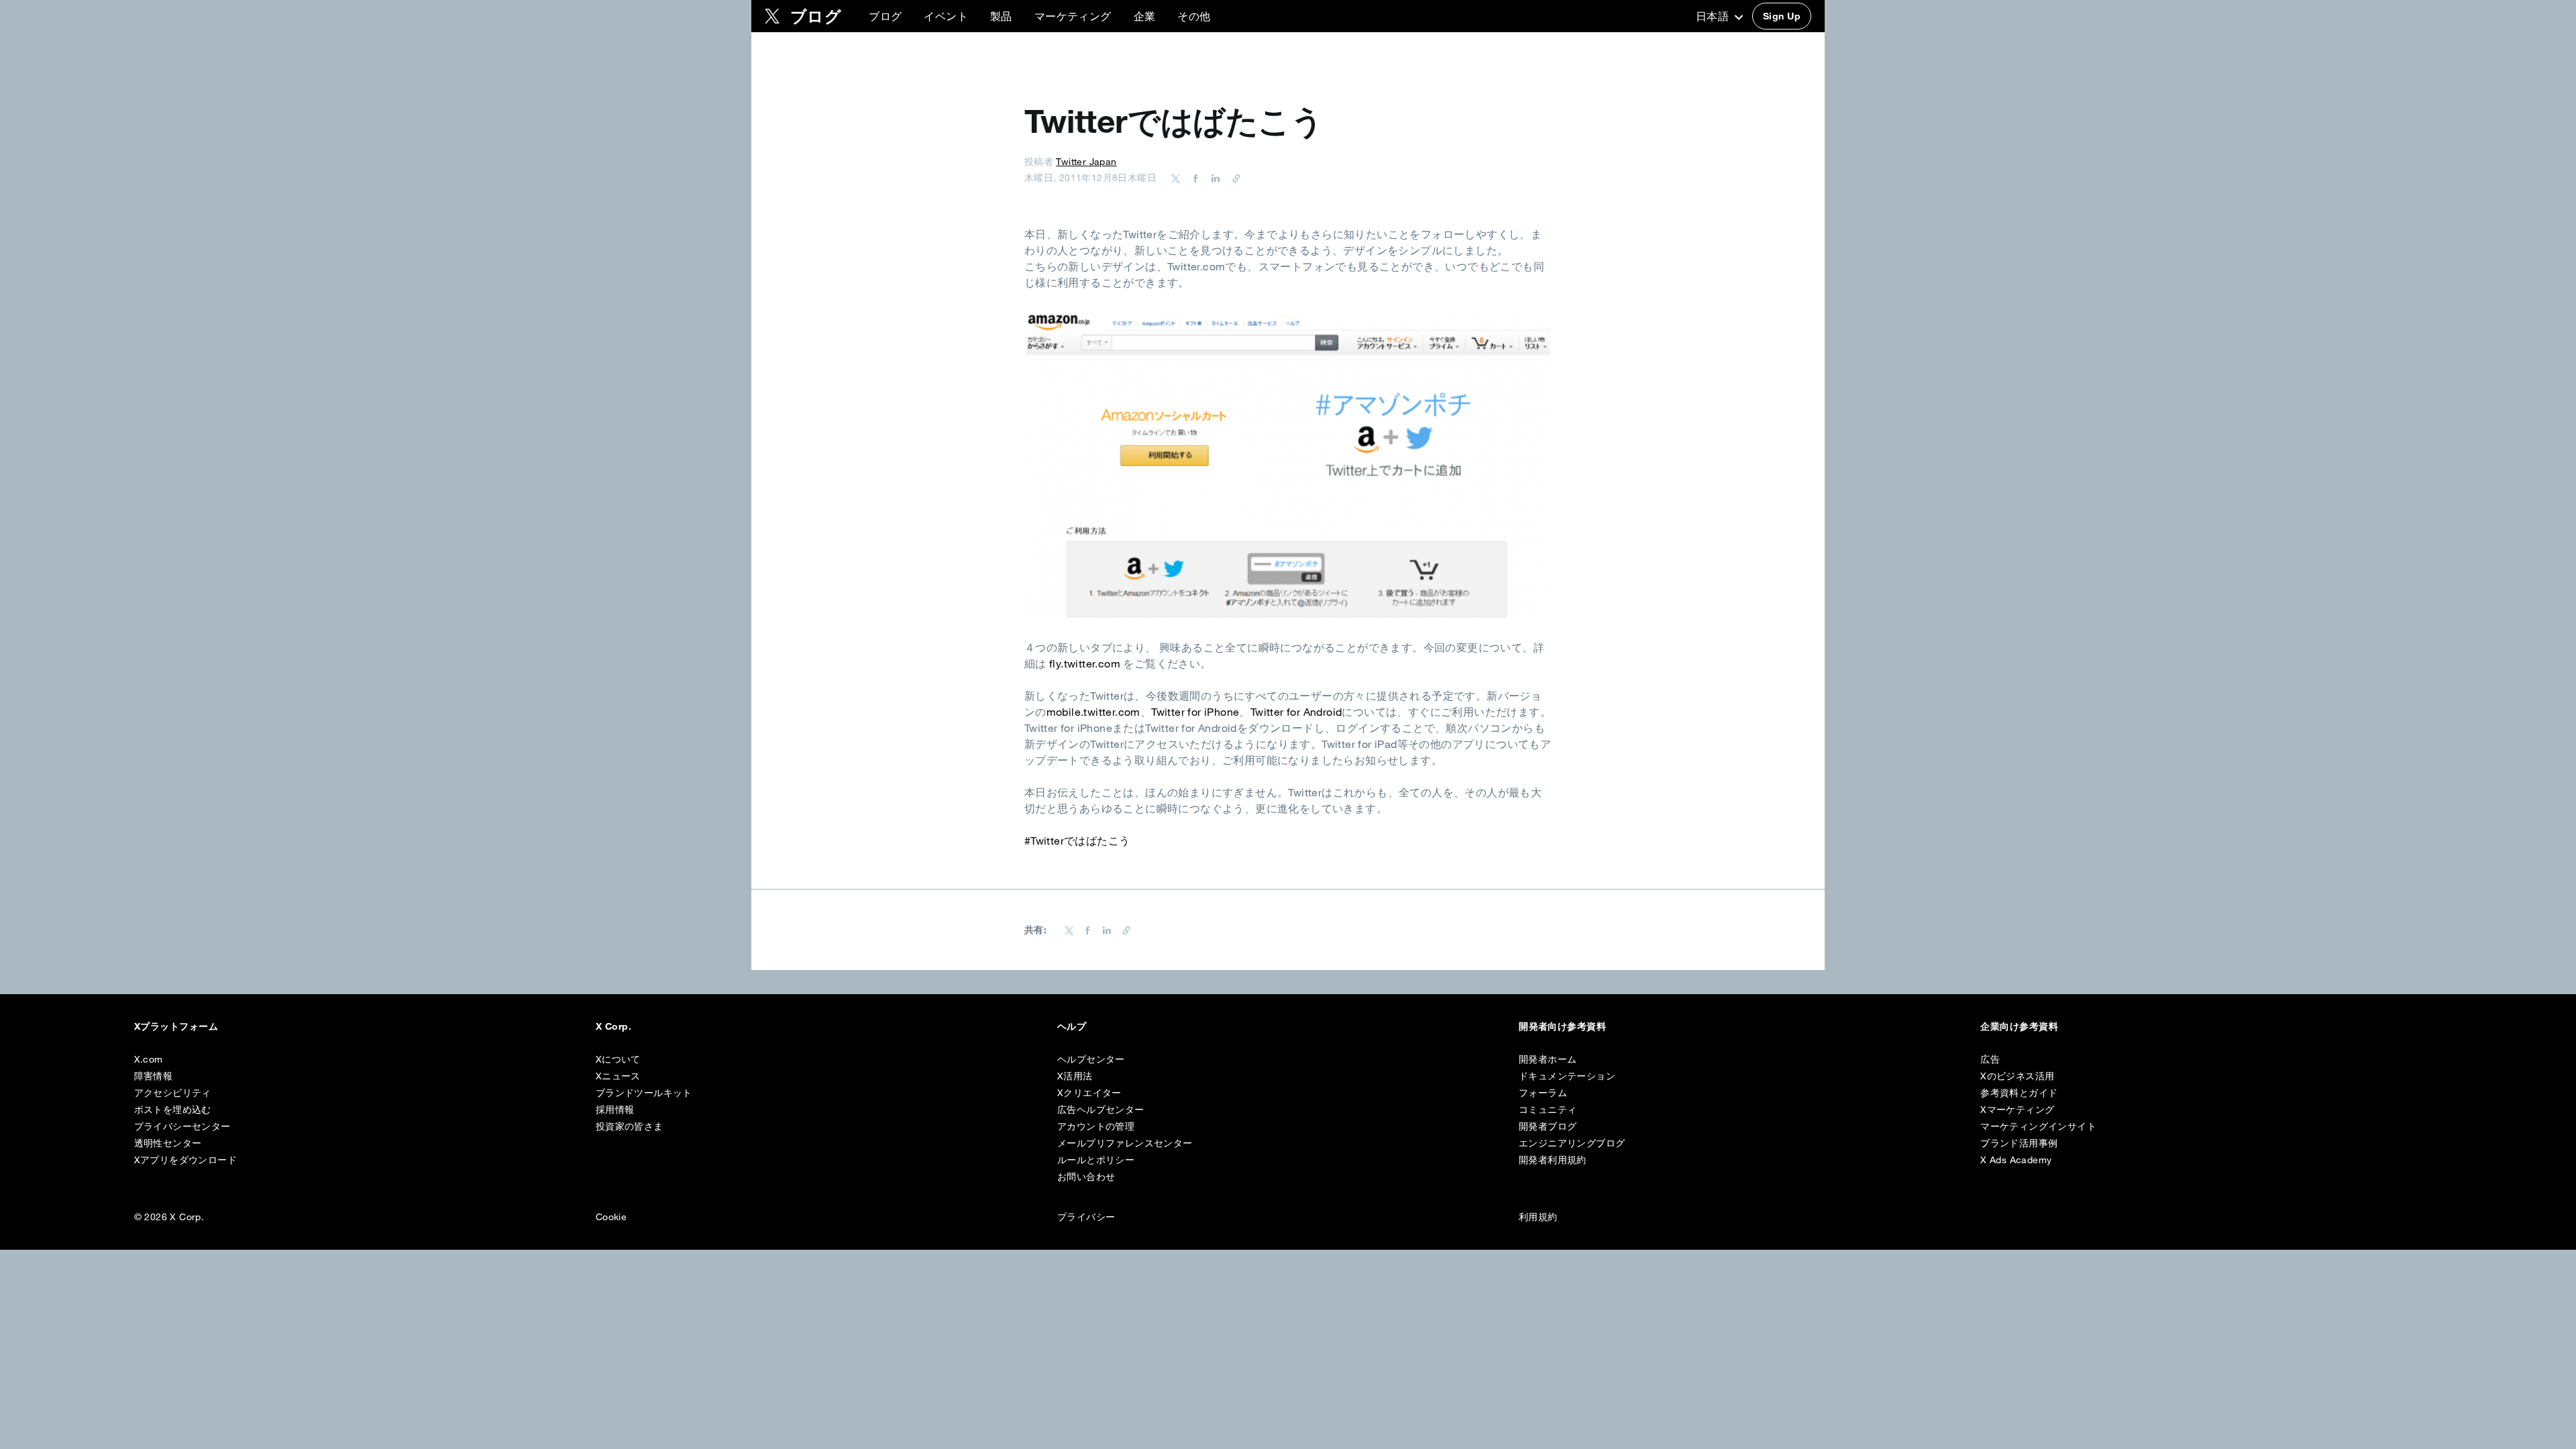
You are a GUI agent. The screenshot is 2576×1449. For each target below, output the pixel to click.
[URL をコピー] (1233, 178)
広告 (1990, 1059)
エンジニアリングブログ (1572, 1143)
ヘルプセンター (1091, 1059)
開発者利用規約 (1553, 1160)
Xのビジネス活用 (2017, 1076)
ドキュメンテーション (1567, 1076)
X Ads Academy (2016, 1160)
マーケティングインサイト (2038, 1126)
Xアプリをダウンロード (185, 1160)
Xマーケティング (2017, 1110)
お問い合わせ (1086, 1177)
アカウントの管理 (1096, 1126)
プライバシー (1086, 1217)
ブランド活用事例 (2019, 1143)
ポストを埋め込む (173, 1110)
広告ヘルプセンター (1101, 1110)
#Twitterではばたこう (1077, 841)
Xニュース (618, 1076)
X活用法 (1075, 1076)
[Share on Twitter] (1176, 178)
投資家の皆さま (630, 1126)
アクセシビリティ (173, 1093)
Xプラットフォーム (176, 1026)
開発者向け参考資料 (1562, 1026)
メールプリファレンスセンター (1125, 1143)
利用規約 (1538, 1217)
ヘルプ (1072, 1026)
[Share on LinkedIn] (1214, 178)
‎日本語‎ (1714, 16)
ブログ (885, 16)
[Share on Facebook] (1193, 178)
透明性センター (168, 1143)
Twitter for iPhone (1195, 712)
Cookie (611, 1217)
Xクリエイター (1089, 1093)
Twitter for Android (1296, 712)
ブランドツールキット (644, 1093)
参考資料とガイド (2019, 1093)
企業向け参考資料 (2019, 1026)
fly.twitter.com (1085, 663)
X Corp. (613, 1026)
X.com (149, 1059)
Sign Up (1782, 16)
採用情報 (615, 1110)
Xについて (618, 1059)
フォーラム (1543, 1093)
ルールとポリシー (1096, 1160)
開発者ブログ (1548, 1126)
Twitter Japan (1086, 162)
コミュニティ (1548, 1110)
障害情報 (154, 1076)
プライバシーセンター (182, 1126)
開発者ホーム (1548, 1059)
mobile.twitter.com (1093, 712)
